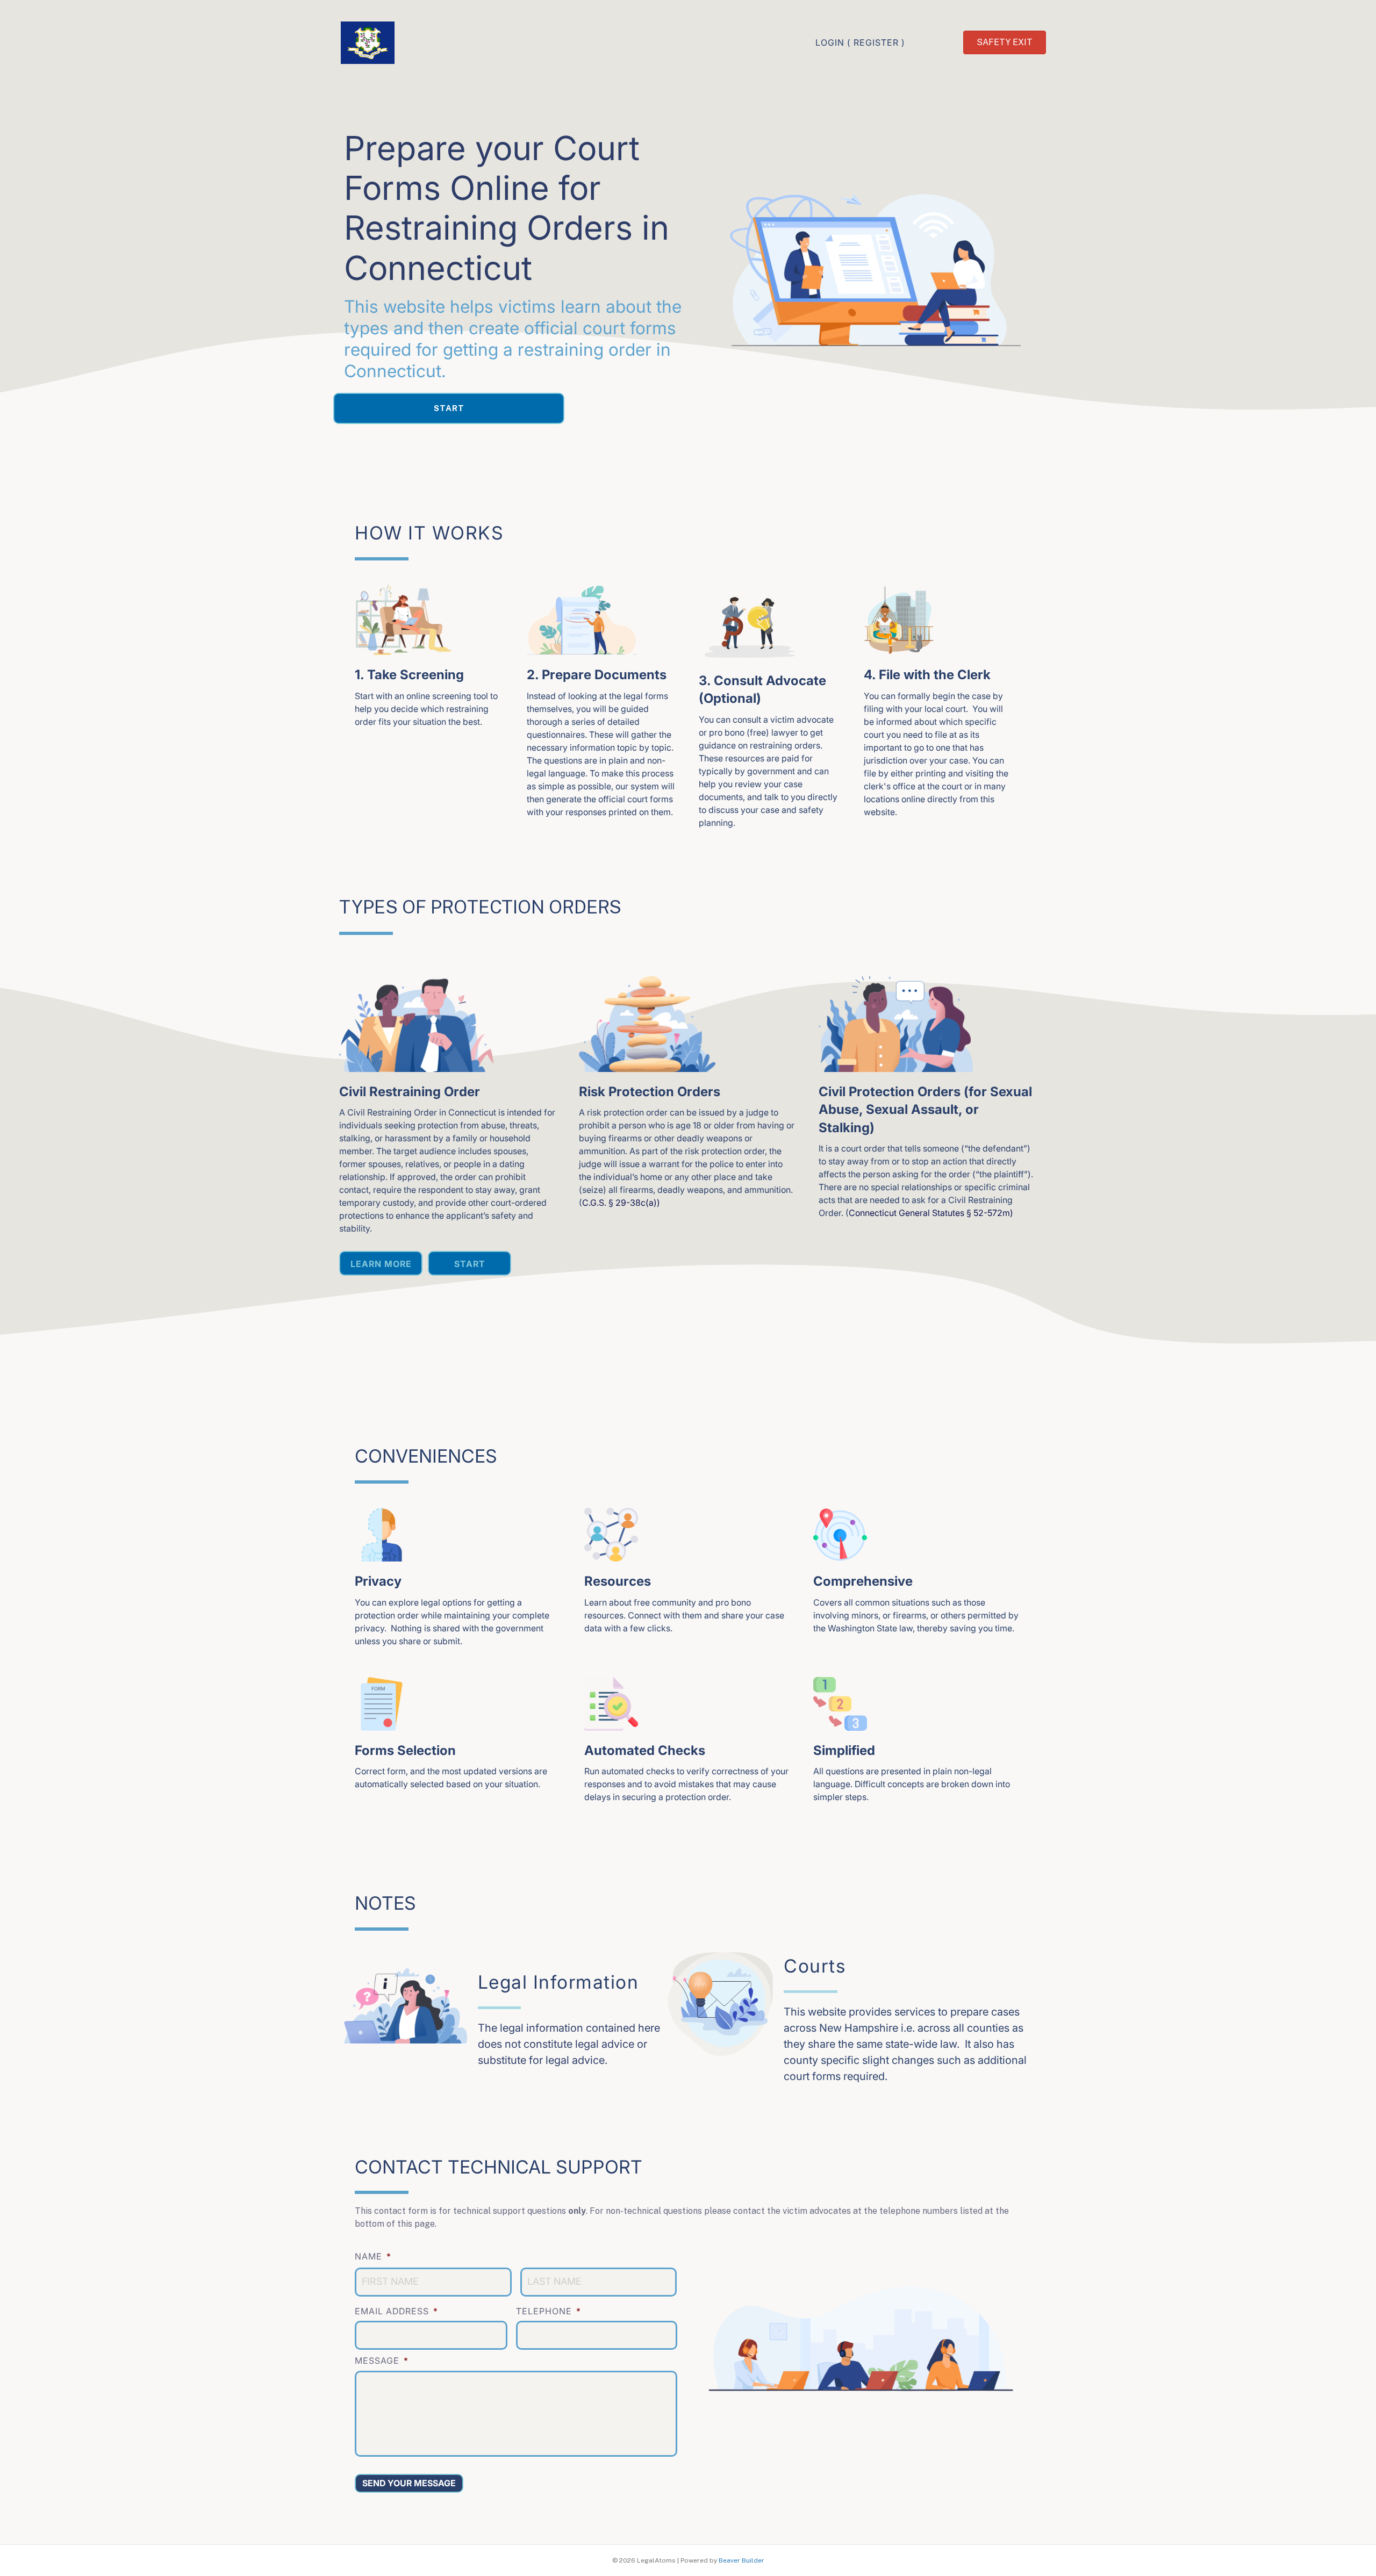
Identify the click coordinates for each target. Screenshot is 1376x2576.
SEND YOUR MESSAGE (409, 2483)
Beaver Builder (741, 2560)
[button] (449, 408)
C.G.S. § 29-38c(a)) (621, 1203)
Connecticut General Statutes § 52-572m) (931, 1213)
